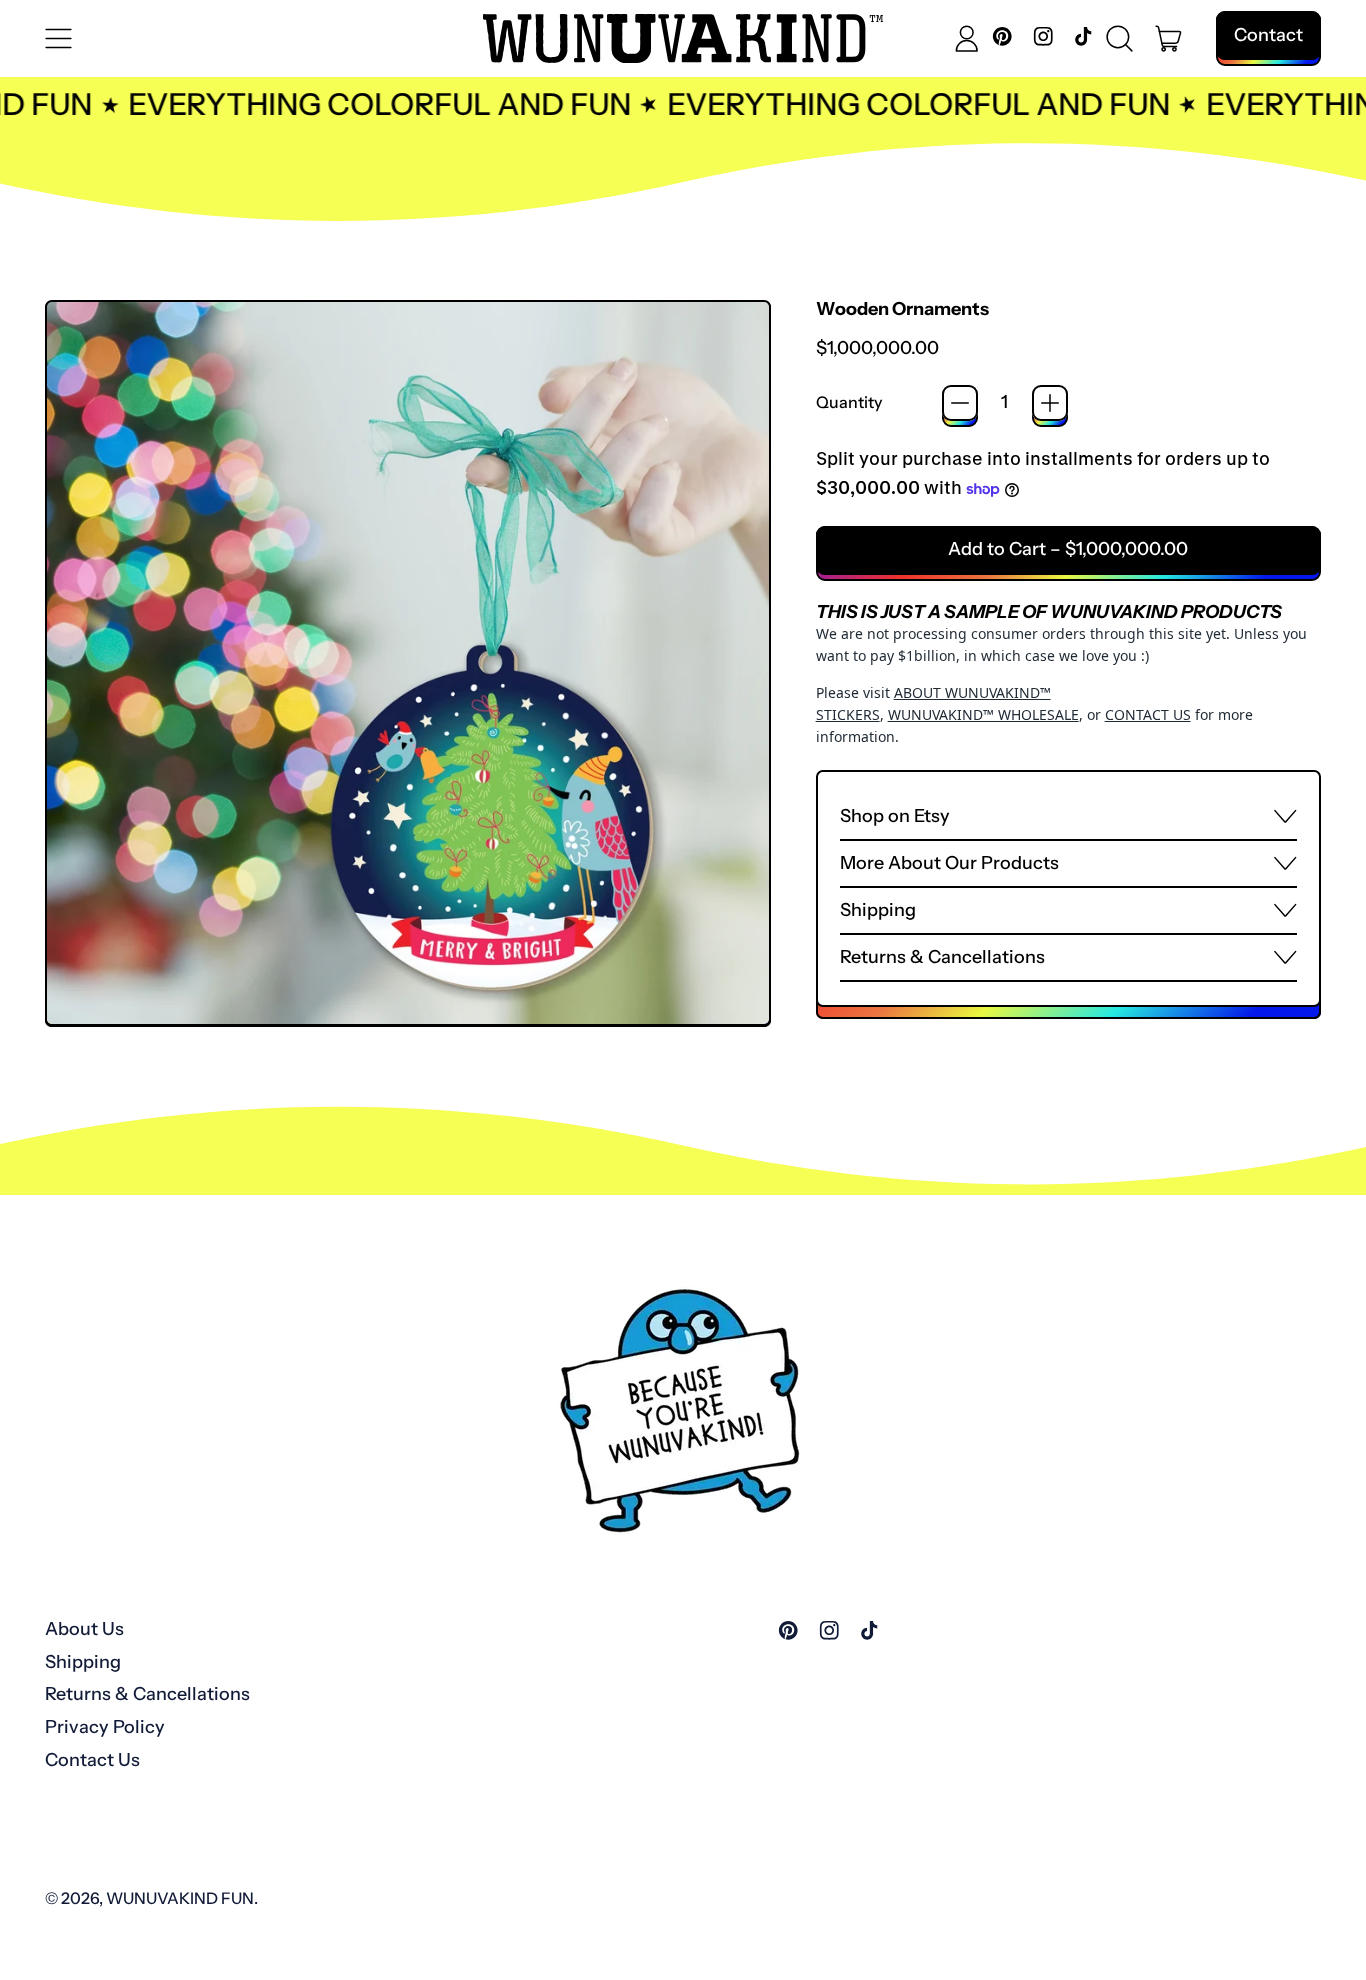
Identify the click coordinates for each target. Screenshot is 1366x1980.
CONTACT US (1148, 714)
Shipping (83, 1662)
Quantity (849, 402)
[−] (960, 403)
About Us (84, 1629)
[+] (1050, 403)
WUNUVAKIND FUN (180, 1898)
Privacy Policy (105, 1727)
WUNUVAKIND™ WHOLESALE (983, 714)
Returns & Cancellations (147, 1694)
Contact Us (92, 1760)
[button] (1120, 39)
